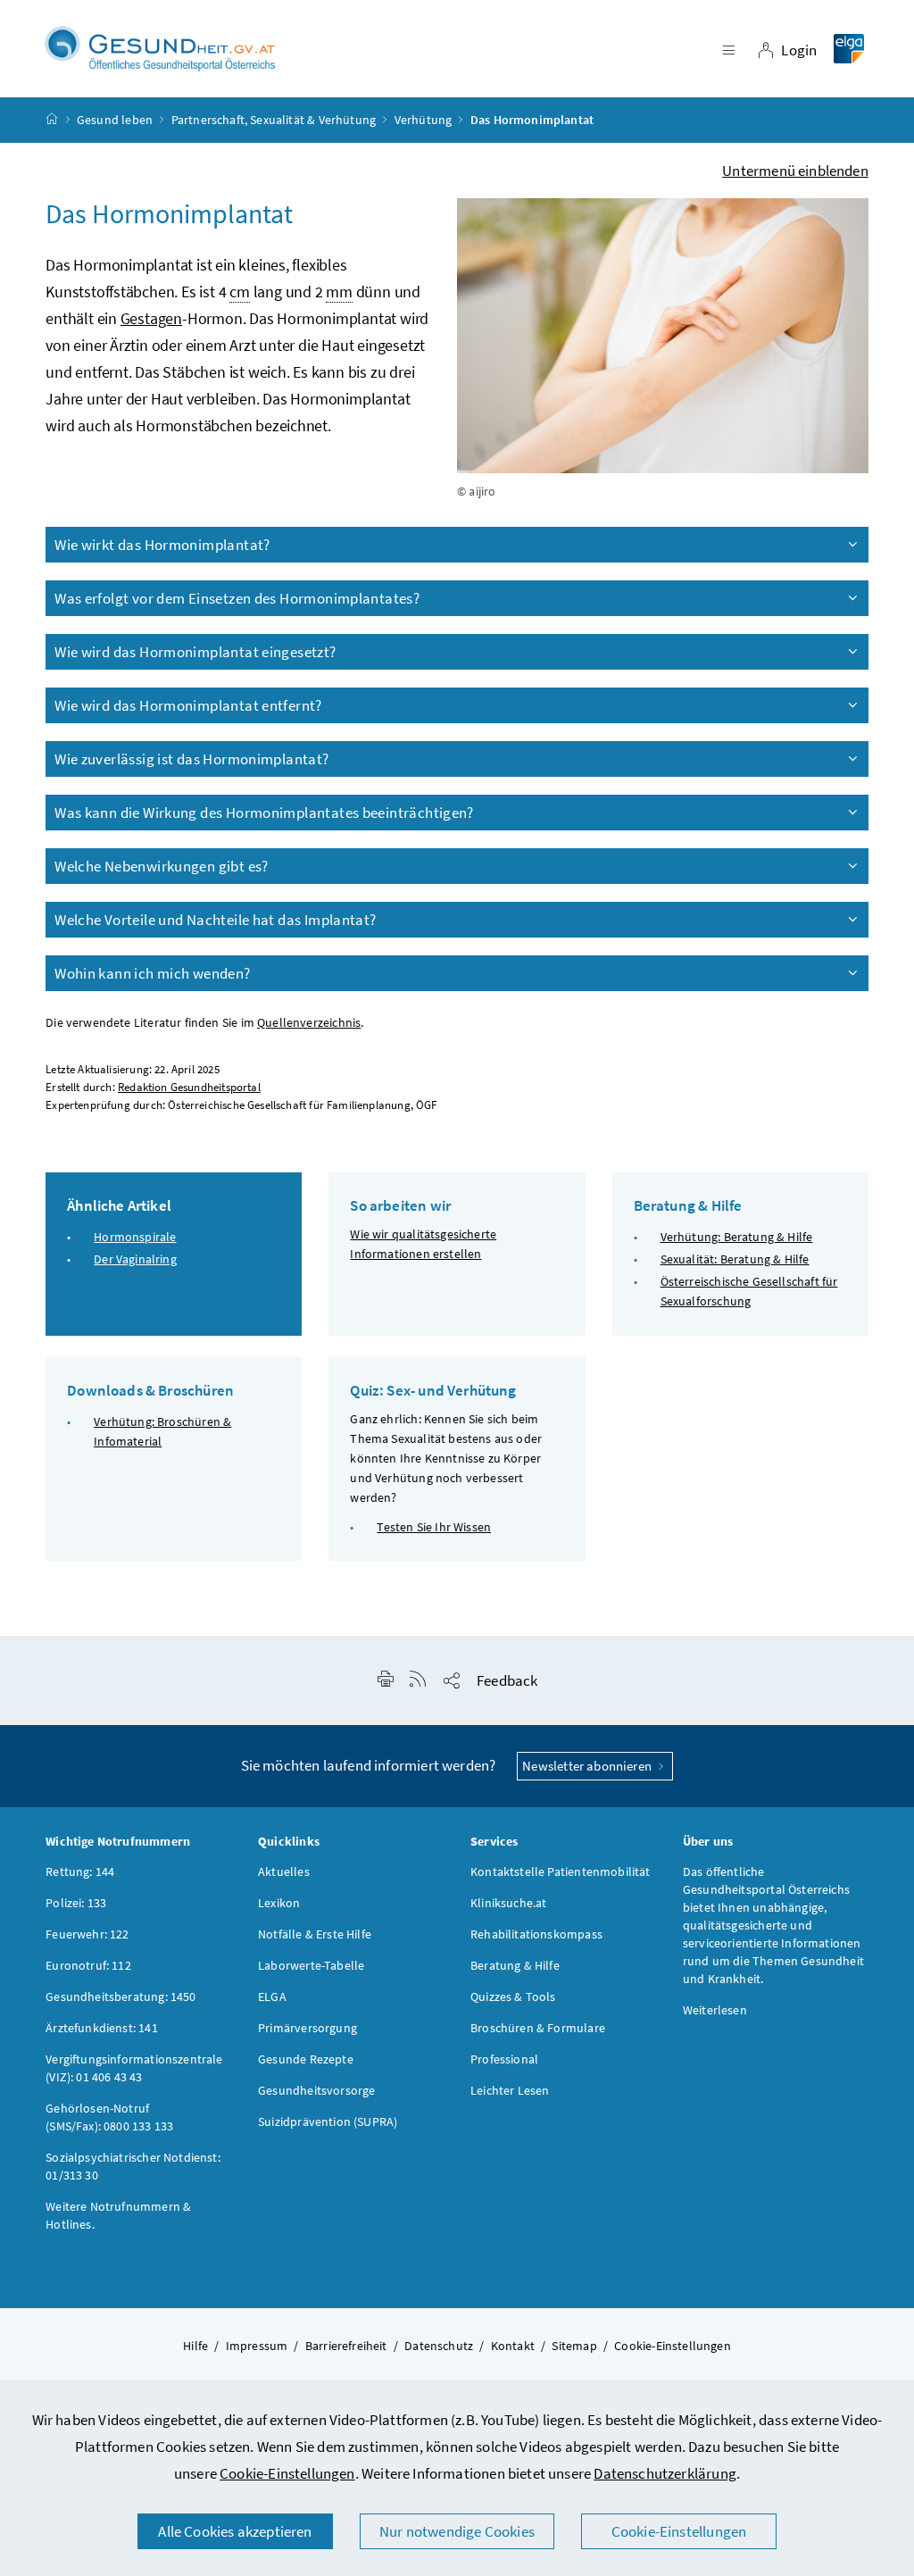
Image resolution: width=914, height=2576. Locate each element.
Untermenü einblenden (795, 171)
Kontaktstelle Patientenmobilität (561, 1872)
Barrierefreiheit (346, 2346)
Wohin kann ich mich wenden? (152, 973)
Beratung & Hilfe (515, 1965)
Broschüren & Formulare (538, 2028)
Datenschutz (439, 2346)
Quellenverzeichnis (309, 1023)
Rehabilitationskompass (536, 1934)
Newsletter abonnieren (588, 1766)
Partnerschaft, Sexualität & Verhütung (274, 120)
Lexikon (279, 1903)
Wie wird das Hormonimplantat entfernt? (188, 705)
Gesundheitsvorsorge (316, 2090)
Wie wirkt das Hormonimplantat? (162, 545)
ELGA (272, 1997)
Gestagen (151, 318)
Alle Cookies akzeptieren (235, 2531)
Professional (504, 2059)
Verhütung (424, 120)
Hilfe (195, 2346)
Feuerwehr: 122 (87, 1934)
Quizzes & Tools (513, 1997)
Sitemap (574, 2346)
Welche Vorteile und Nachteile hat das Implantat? (215, 920)
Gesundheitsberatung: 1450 (120, 1997)
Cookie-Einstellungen (287, 2473)
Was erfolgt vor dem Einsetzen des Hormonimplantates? (237, 598)
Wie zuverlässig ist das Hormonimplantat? (191, 759)
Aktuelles (284, 1872)
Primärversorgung (307, 2028)
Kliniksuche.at (508, 1903)
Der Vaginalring (135, 1259)
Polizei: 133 (76, 1903)
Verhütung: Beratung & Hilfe (737, 1237)
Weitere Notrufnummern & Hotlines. (118, 2215)
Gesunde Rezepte (306, 2059)
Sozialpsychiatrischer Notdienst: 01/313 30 (133, 2166)
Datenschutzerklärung (665, 2473)
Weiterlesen (715, 2010)
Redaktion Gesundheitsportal (189, 1087)
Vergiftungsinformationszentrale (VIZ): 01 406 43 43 (134, 2068)
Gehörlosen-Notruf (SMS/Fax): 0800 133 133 (109, 2117)
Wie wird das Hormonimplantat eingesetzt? (195, 652)
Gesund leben (115, 120)
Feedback (507, 1680)
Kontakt (513, 2346)
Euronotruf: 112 (88, 1965)
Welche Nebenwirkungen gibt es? (162, 866)
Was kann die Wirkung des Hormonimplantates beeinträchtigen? (264, 813)
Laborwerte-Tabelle (311, 1965)
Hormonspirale (135, 1237)
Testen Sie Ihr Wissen (434, 1527)
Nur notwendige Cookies (457, 2531)
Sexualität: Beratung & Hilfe (735, 1259)
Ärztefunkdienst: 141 (102, 2028)
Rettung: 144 (80, 1872)
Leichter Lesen (510, 2090)
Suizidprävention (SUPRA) (328, 2122)
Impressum (257, 2346)
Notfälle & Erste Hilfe (315, 1934)
